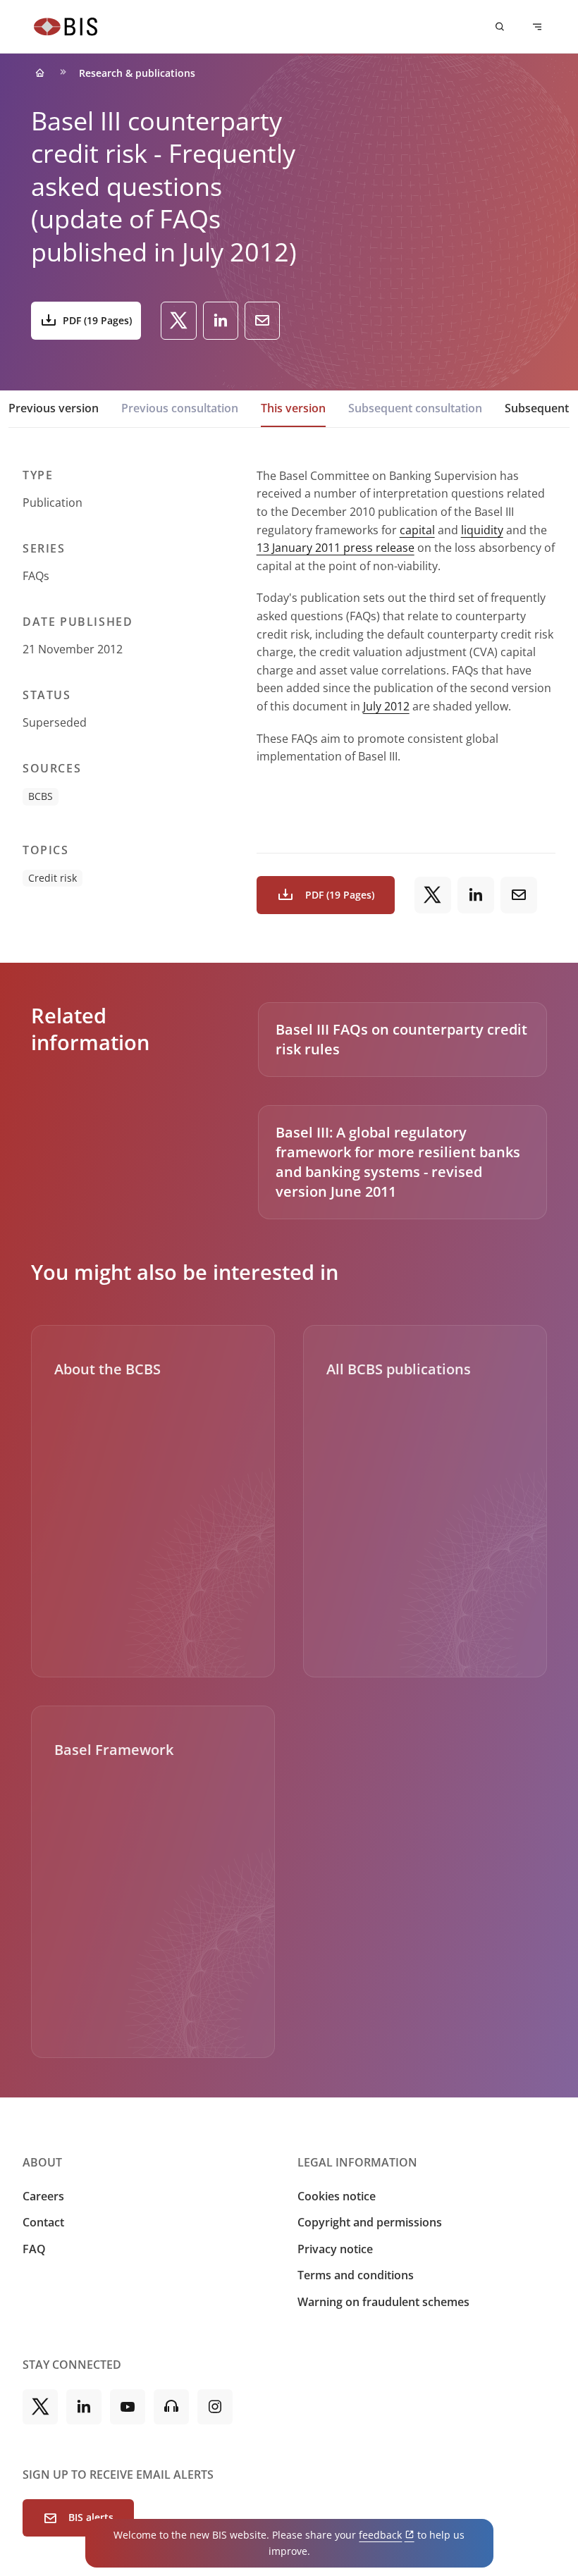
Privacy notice (335, 2249)
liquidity (482, 530)
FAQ (34, 2249)
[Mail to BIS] (262, 321)
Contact (43, 2222)
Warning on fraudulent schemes (383, 2302)
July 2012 (386, 706)
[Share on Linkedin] (221, 321)
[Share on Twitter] (179, 321)
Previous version (54, 408)
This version (293, 408)
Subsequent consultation (415, 408)
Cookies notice (337, 2196)
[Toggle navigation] (537, 27)
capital (417, 530)
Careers (43, 2196)
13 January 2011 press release (336, 548)
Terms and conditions (356, 2275)
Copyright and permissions (370, 2222)
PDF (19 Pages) (97, 320)
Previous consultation (180, 408)
